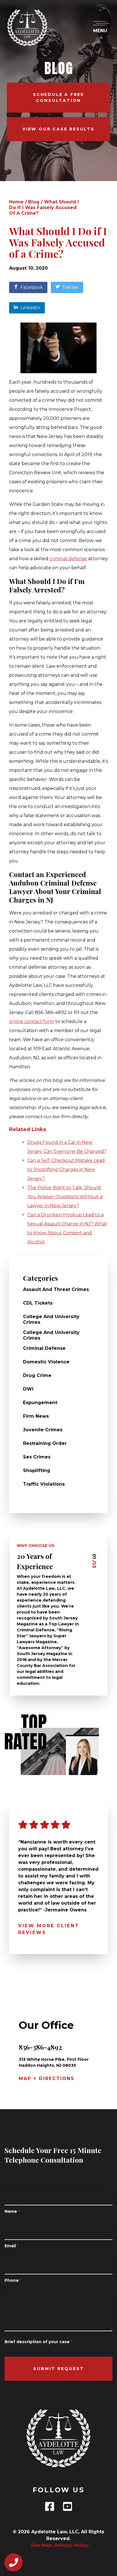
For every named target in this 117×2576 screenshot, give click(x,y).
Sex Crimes (37, 1457)
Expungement (40, 1403)
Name (12, 2211)
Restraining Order (45, 1443)
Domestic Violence (46, 1362)
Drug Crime (37, 1375)
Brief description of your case (38, 2342)
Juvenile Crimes (43, 1430)
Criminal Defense (44, 1348)
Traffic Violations (44, 1484)
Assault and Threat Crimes (56, 1289)
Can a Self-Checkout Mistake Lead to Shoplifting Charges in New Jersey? (66, 1169)
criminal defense (68, 559)
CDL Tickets (38, 1303)
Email (12, 2246)
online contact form (32, 1021)
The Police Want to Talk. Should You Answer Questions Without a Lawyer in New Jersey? (65, 1197)
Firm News (36, 1416)
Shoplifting (37, 1470)
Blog (34, 202)
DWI (28, 1389)
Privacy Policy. (72, 2545)
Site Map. (40, 2545)
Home (16, 202)
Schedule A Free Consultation (58, 97)
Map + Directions (47, 2078)
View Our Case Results (58, 129)
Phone (13, 2280)
